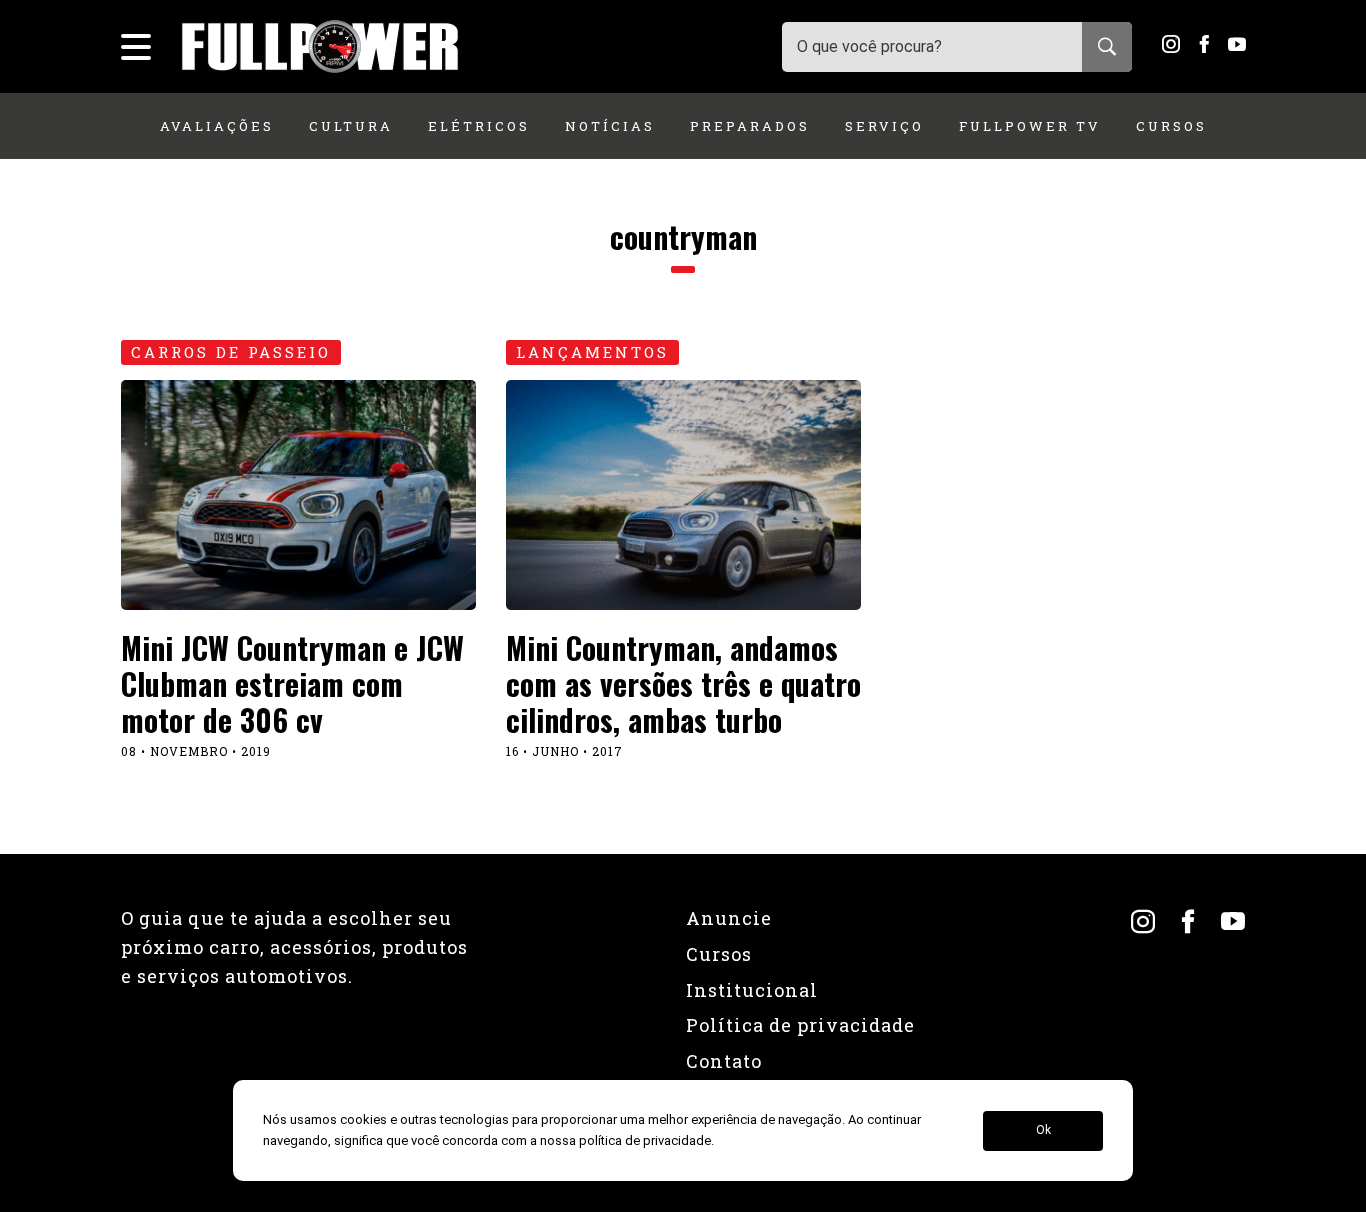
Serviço (884, 126)
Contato (724, 1061)
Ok (1043, 1131)
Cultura (351, 126)
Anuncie (729, 918)
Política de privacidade (800, 1025)
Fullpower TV (1030, 126)
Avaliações (217, 126)
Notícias (610, 126)
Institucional (752, 990)
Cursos (1171, 126)
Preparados (750, 126)
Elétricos (479, 126)
